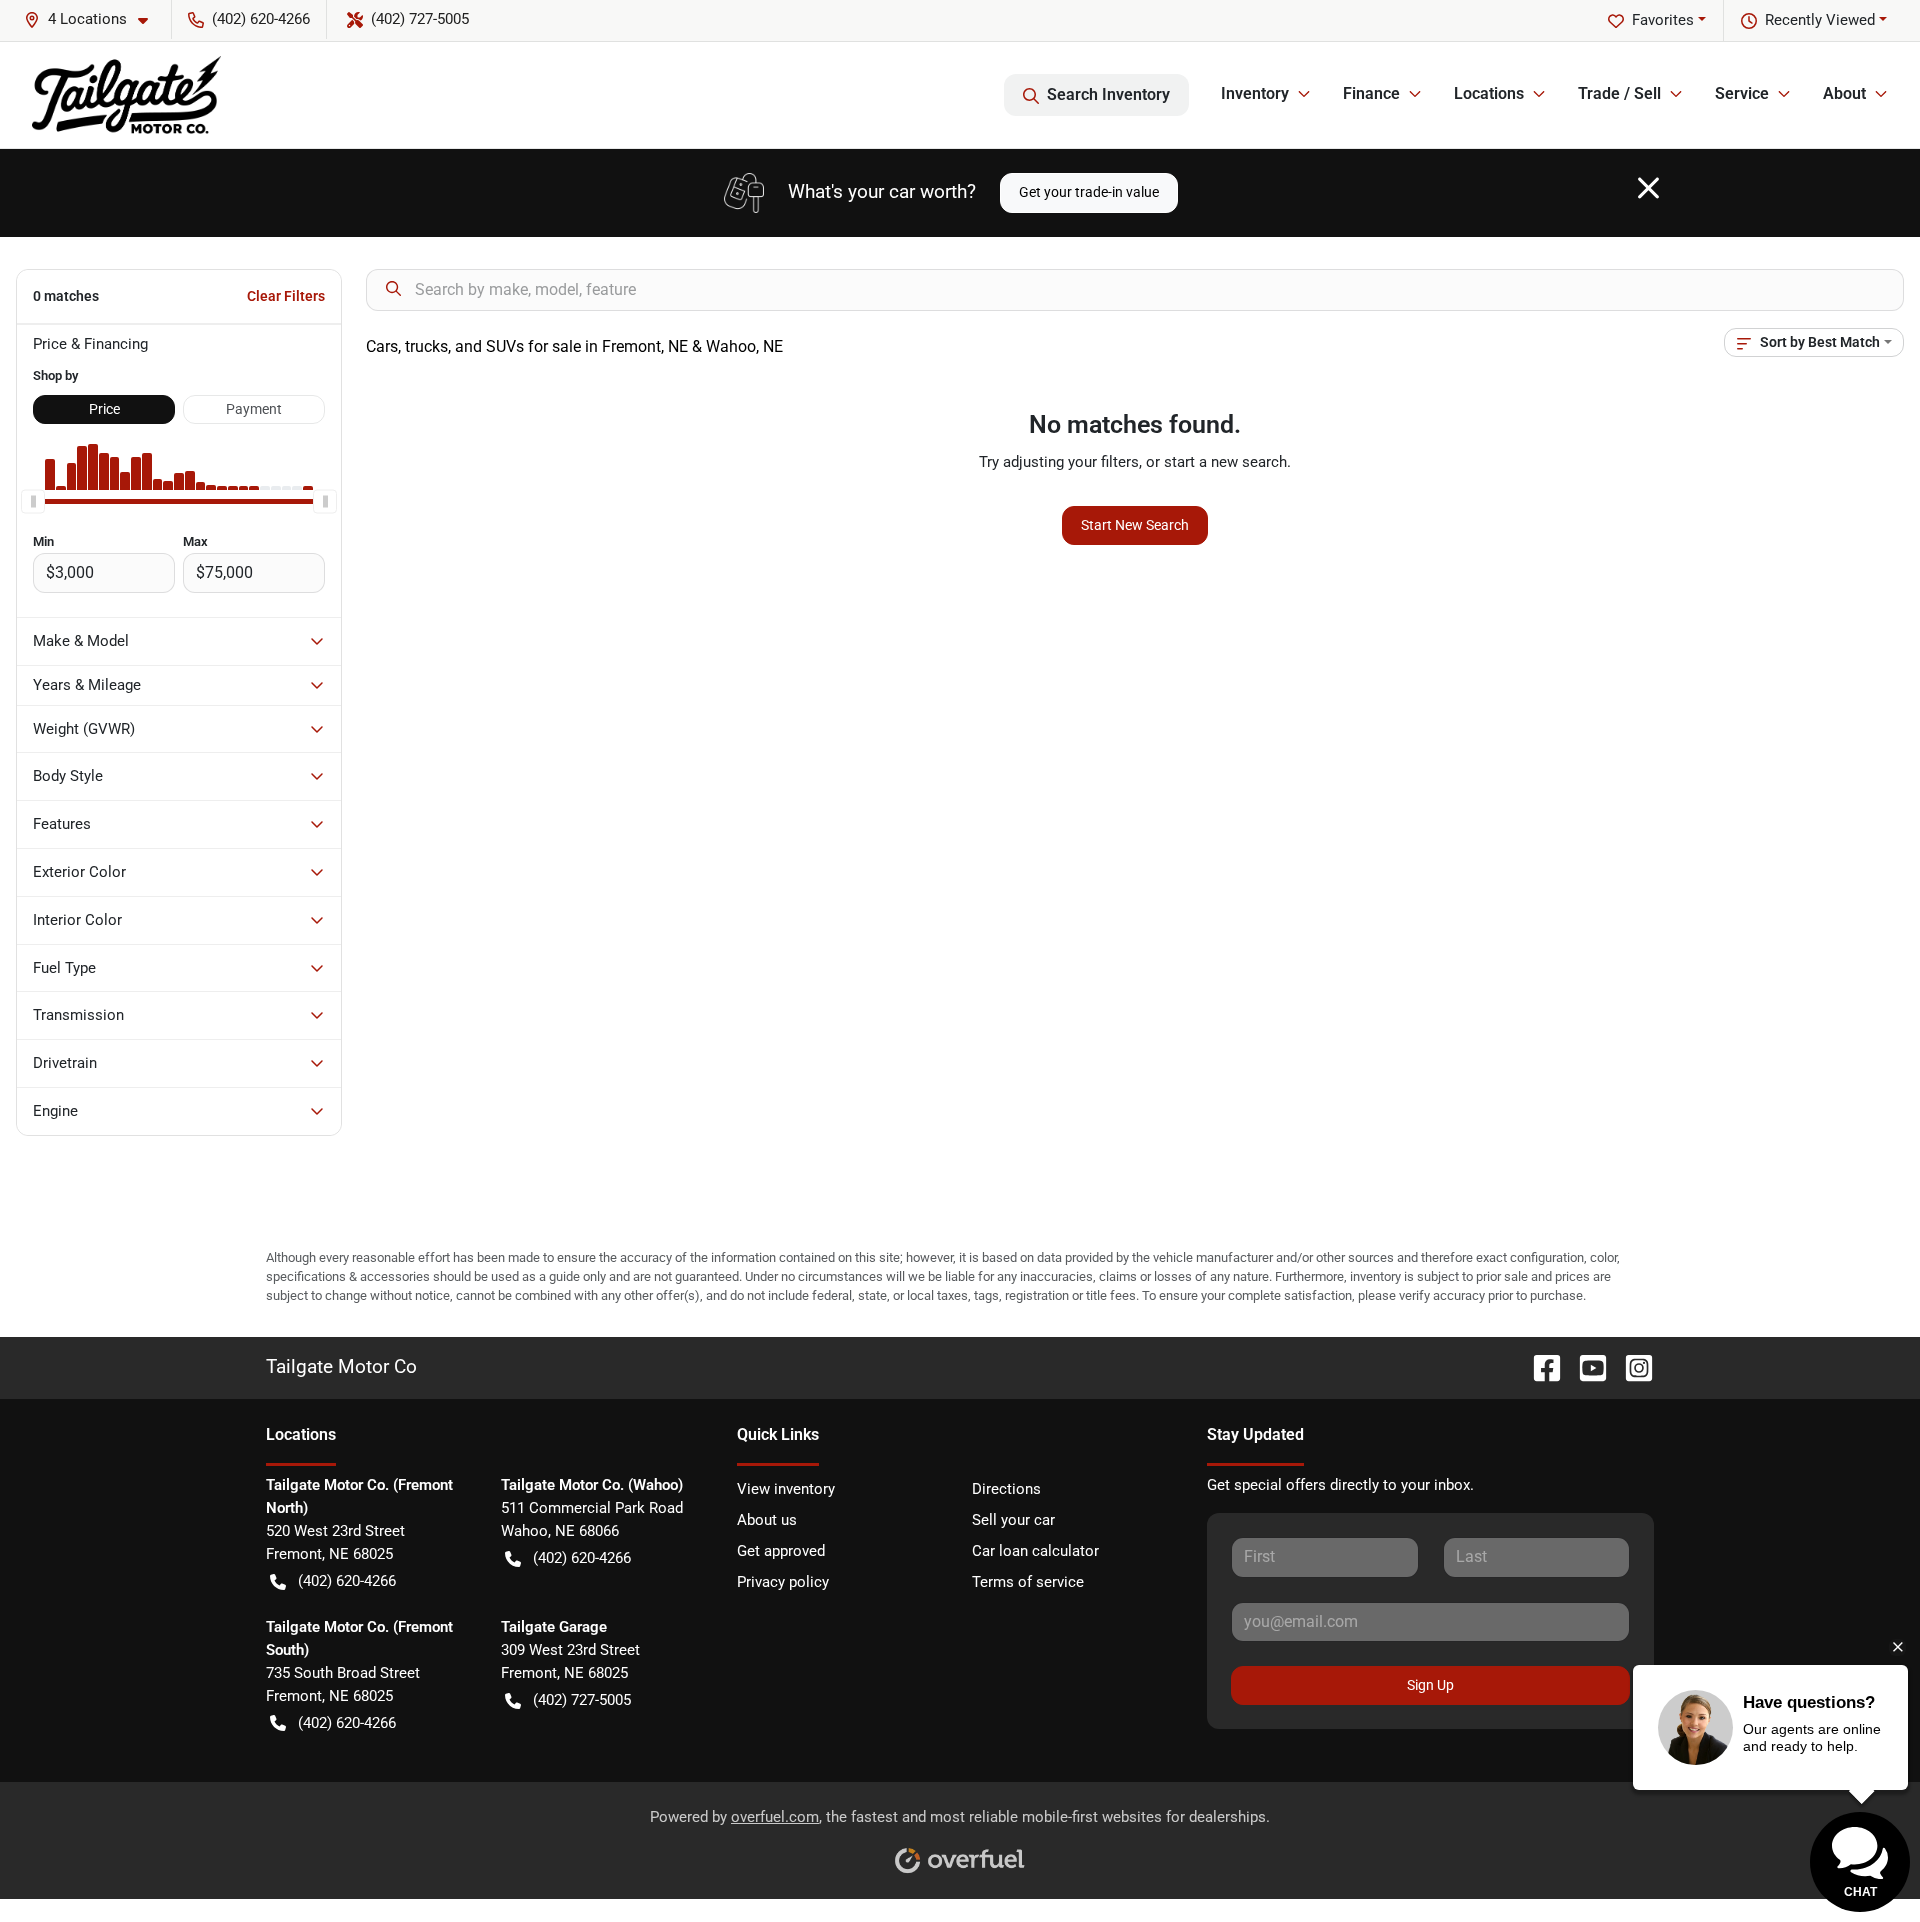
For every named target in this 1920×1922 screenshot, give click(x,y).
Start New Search (1135, 525)
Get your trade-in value (1089, 192)
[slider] (33, 502)
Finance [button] (1371, 93)
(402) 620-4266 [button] (261, 19)
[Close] (1648, 188)
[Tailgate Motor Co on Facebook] (1539, 1366)
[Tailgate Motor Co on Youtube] (1585, 1366)
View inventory (786, 1489)
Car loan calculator (1035, 1551)
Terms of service (1028, 1582)
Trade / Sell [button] (1619, 93)
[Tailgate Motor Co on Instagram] (1631, 1366)
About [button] (1844, 93)
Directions (1006, 1489)
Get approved (781, 1551)
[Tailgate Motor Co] (126, 95)
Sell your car (1013, 1520)
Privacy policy (783, 1582)
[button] (94, 19)
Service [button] (1742, 93)
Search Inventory (1108, 94)
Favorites (1663, 20)
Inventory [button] (1255, 93)
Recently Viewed (1820, 20)
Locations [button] (1489, 93)
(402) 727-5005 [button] (420, 19)
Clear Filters (286, 296)
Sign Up (1430, 1685)
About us (767, 1520)
